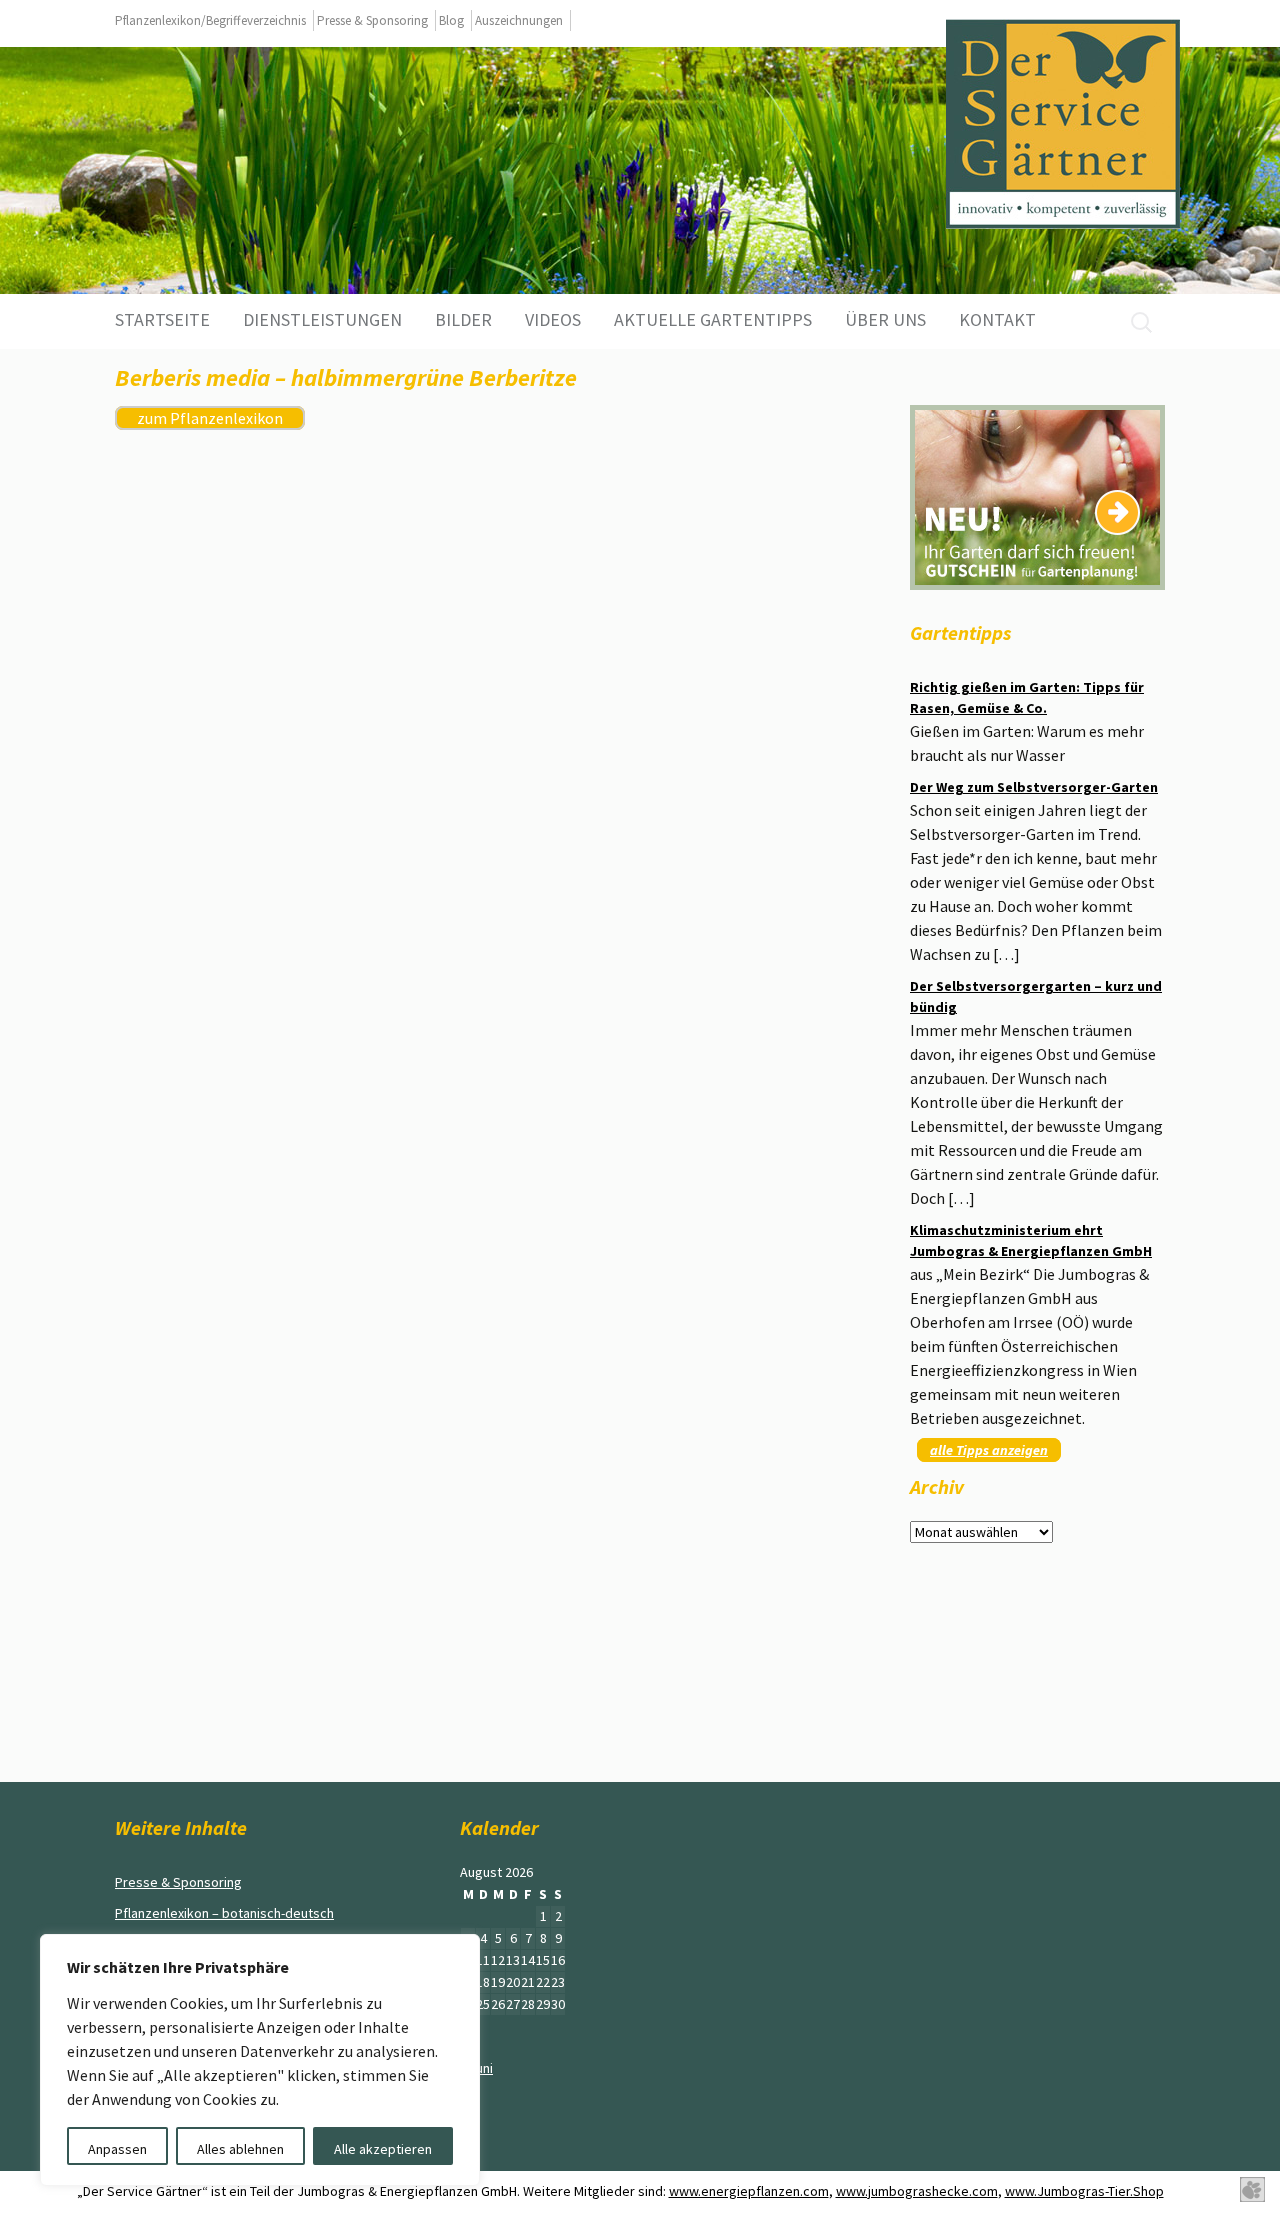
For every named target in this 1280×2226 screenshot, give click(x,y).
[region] (260, 2060)
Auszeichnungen (519, 20)
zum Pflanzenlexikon (210, 418)
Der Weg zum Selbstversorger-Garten (1034, 787)
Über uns (885, 319)
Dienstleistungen (322, 319)
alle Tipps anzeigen (989, 1450)
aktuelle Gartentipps (713, 319)
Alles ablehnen (240, 2149)
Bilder (463, 319)
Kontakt (997, 319)
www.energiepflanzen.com (749, 2191)
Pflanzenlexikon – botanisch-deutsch (224, 1913)
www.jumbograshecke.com (917, 2191)
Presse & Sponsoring (372, 20)
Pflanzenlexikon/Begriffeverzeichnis (210, 20)
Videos (553, 319)
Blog (451, 20)
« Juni (476, 2068)
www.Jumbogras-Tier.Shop (1084, 2191)
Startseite (162, 319)
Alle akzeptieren (383, 2149)
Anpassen (117, 2149)
